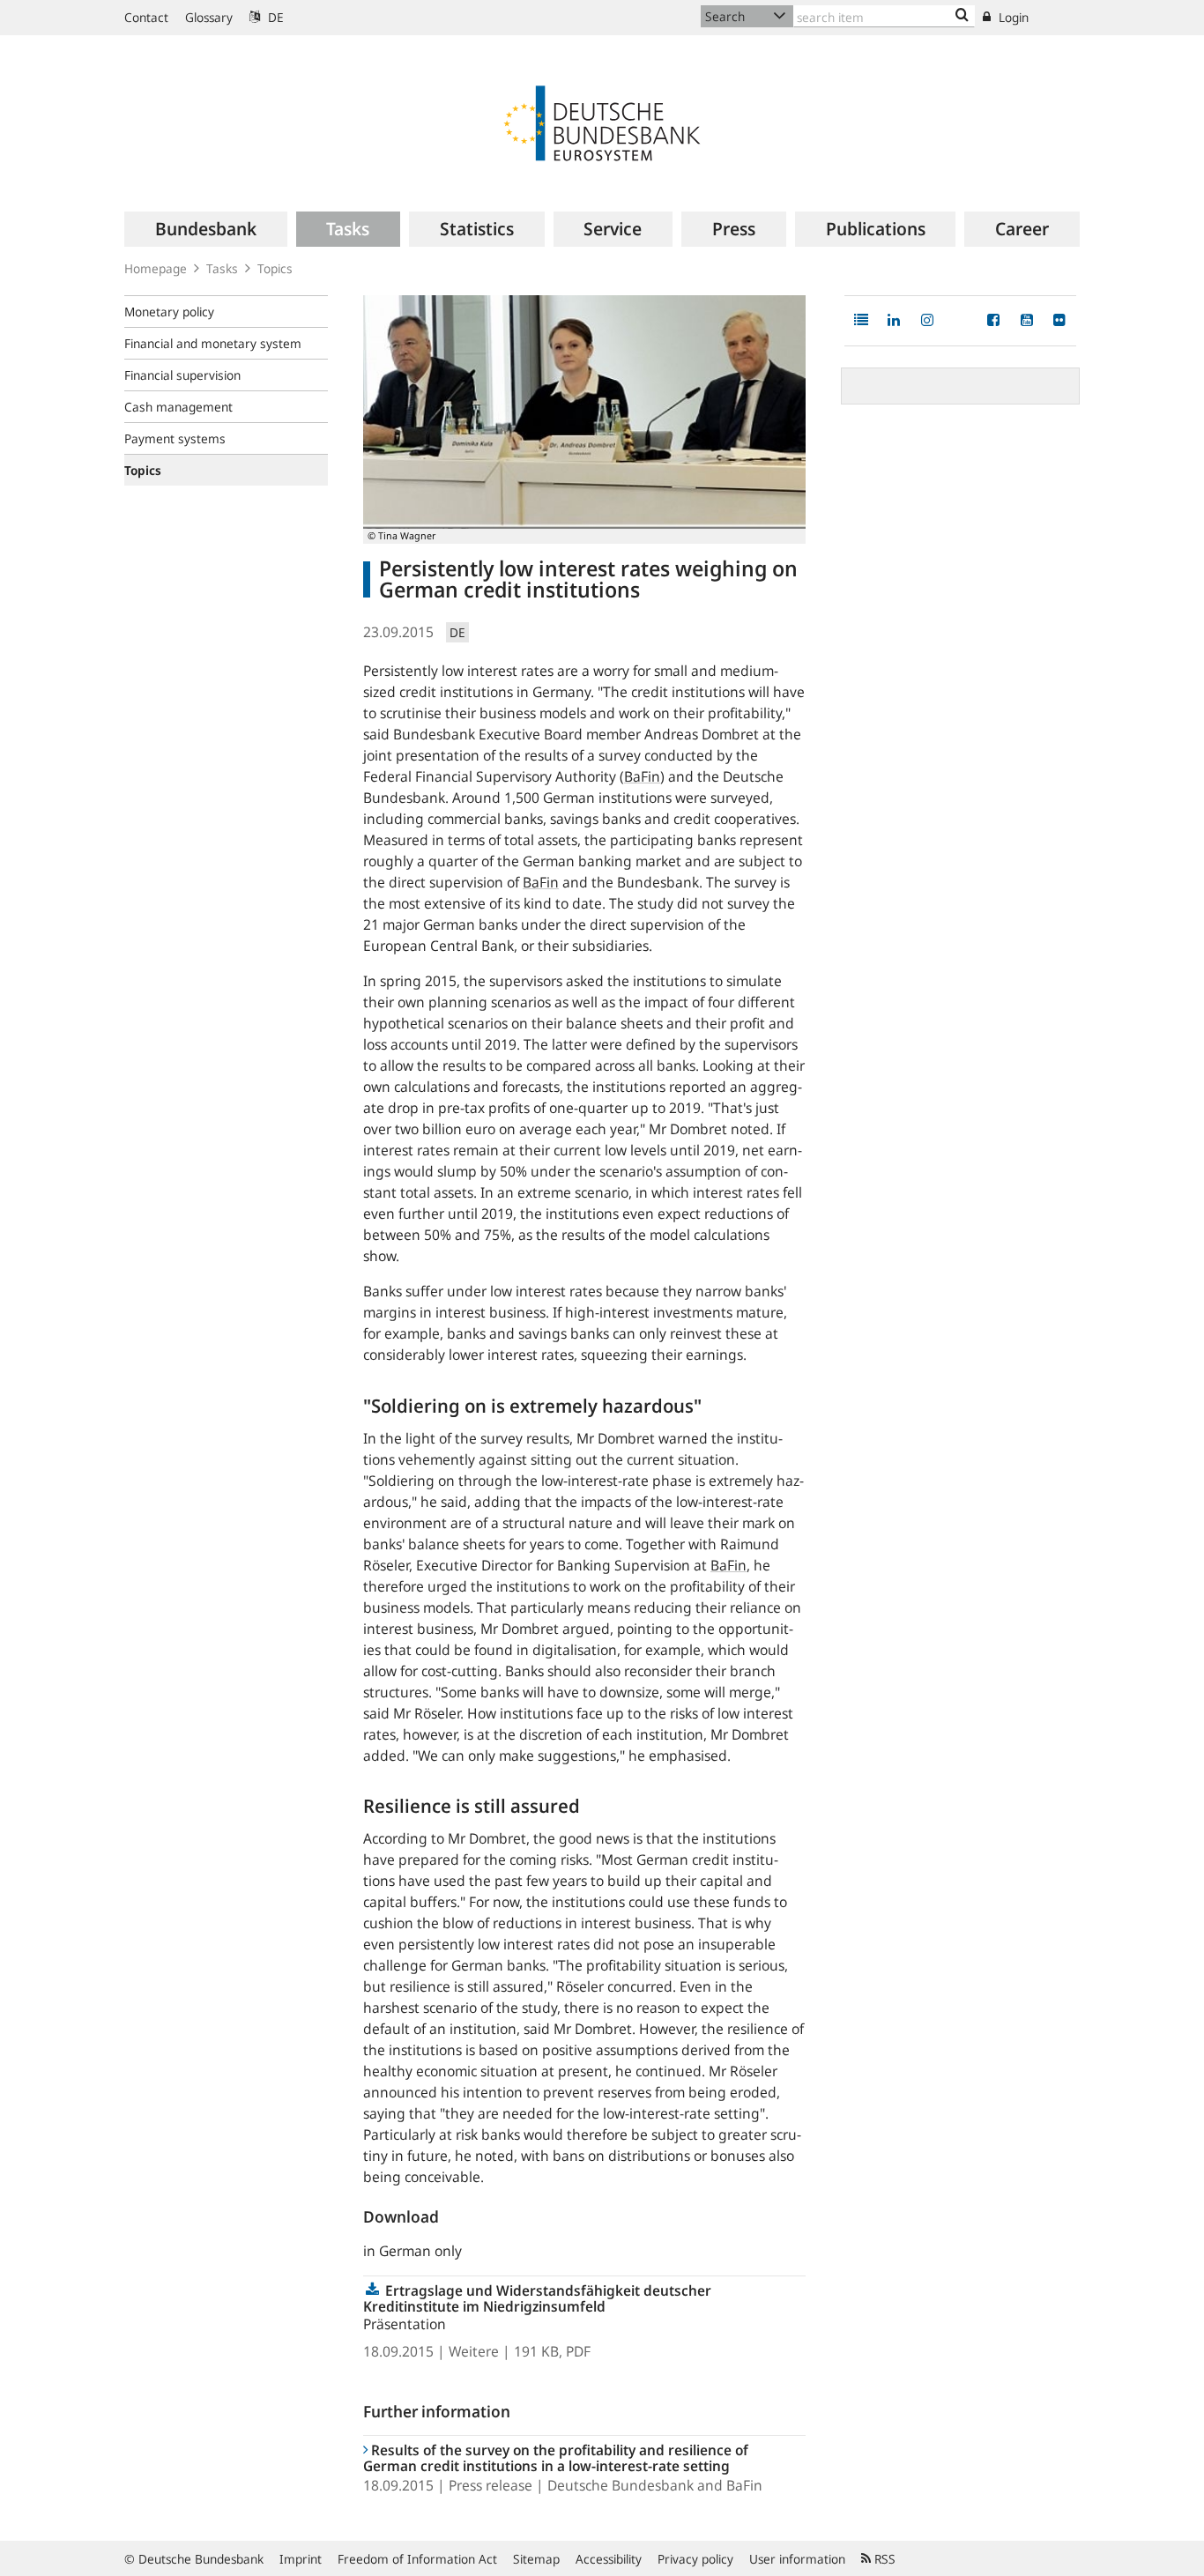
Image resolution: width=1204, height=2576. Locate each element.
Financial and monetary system (213, 343)
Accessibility (609, 2559)
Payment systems (175, 438)
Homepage (156, 268)
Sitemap (536, 2559)
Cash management (178, 407)
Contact (146, 17)
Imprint (301, 2559)
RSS (883, 2559)
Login (1012, 17)
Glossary (209, 17)
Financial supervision (182, 375)
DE (274, 17)
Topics (275, 268)
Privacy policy (695, 2559)
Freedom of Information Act (417, 2559)
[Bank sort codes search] (962, 16)
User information (797, 2559)
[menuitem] (206, 229)
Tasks (222, 268)
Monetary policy (169, 312)
